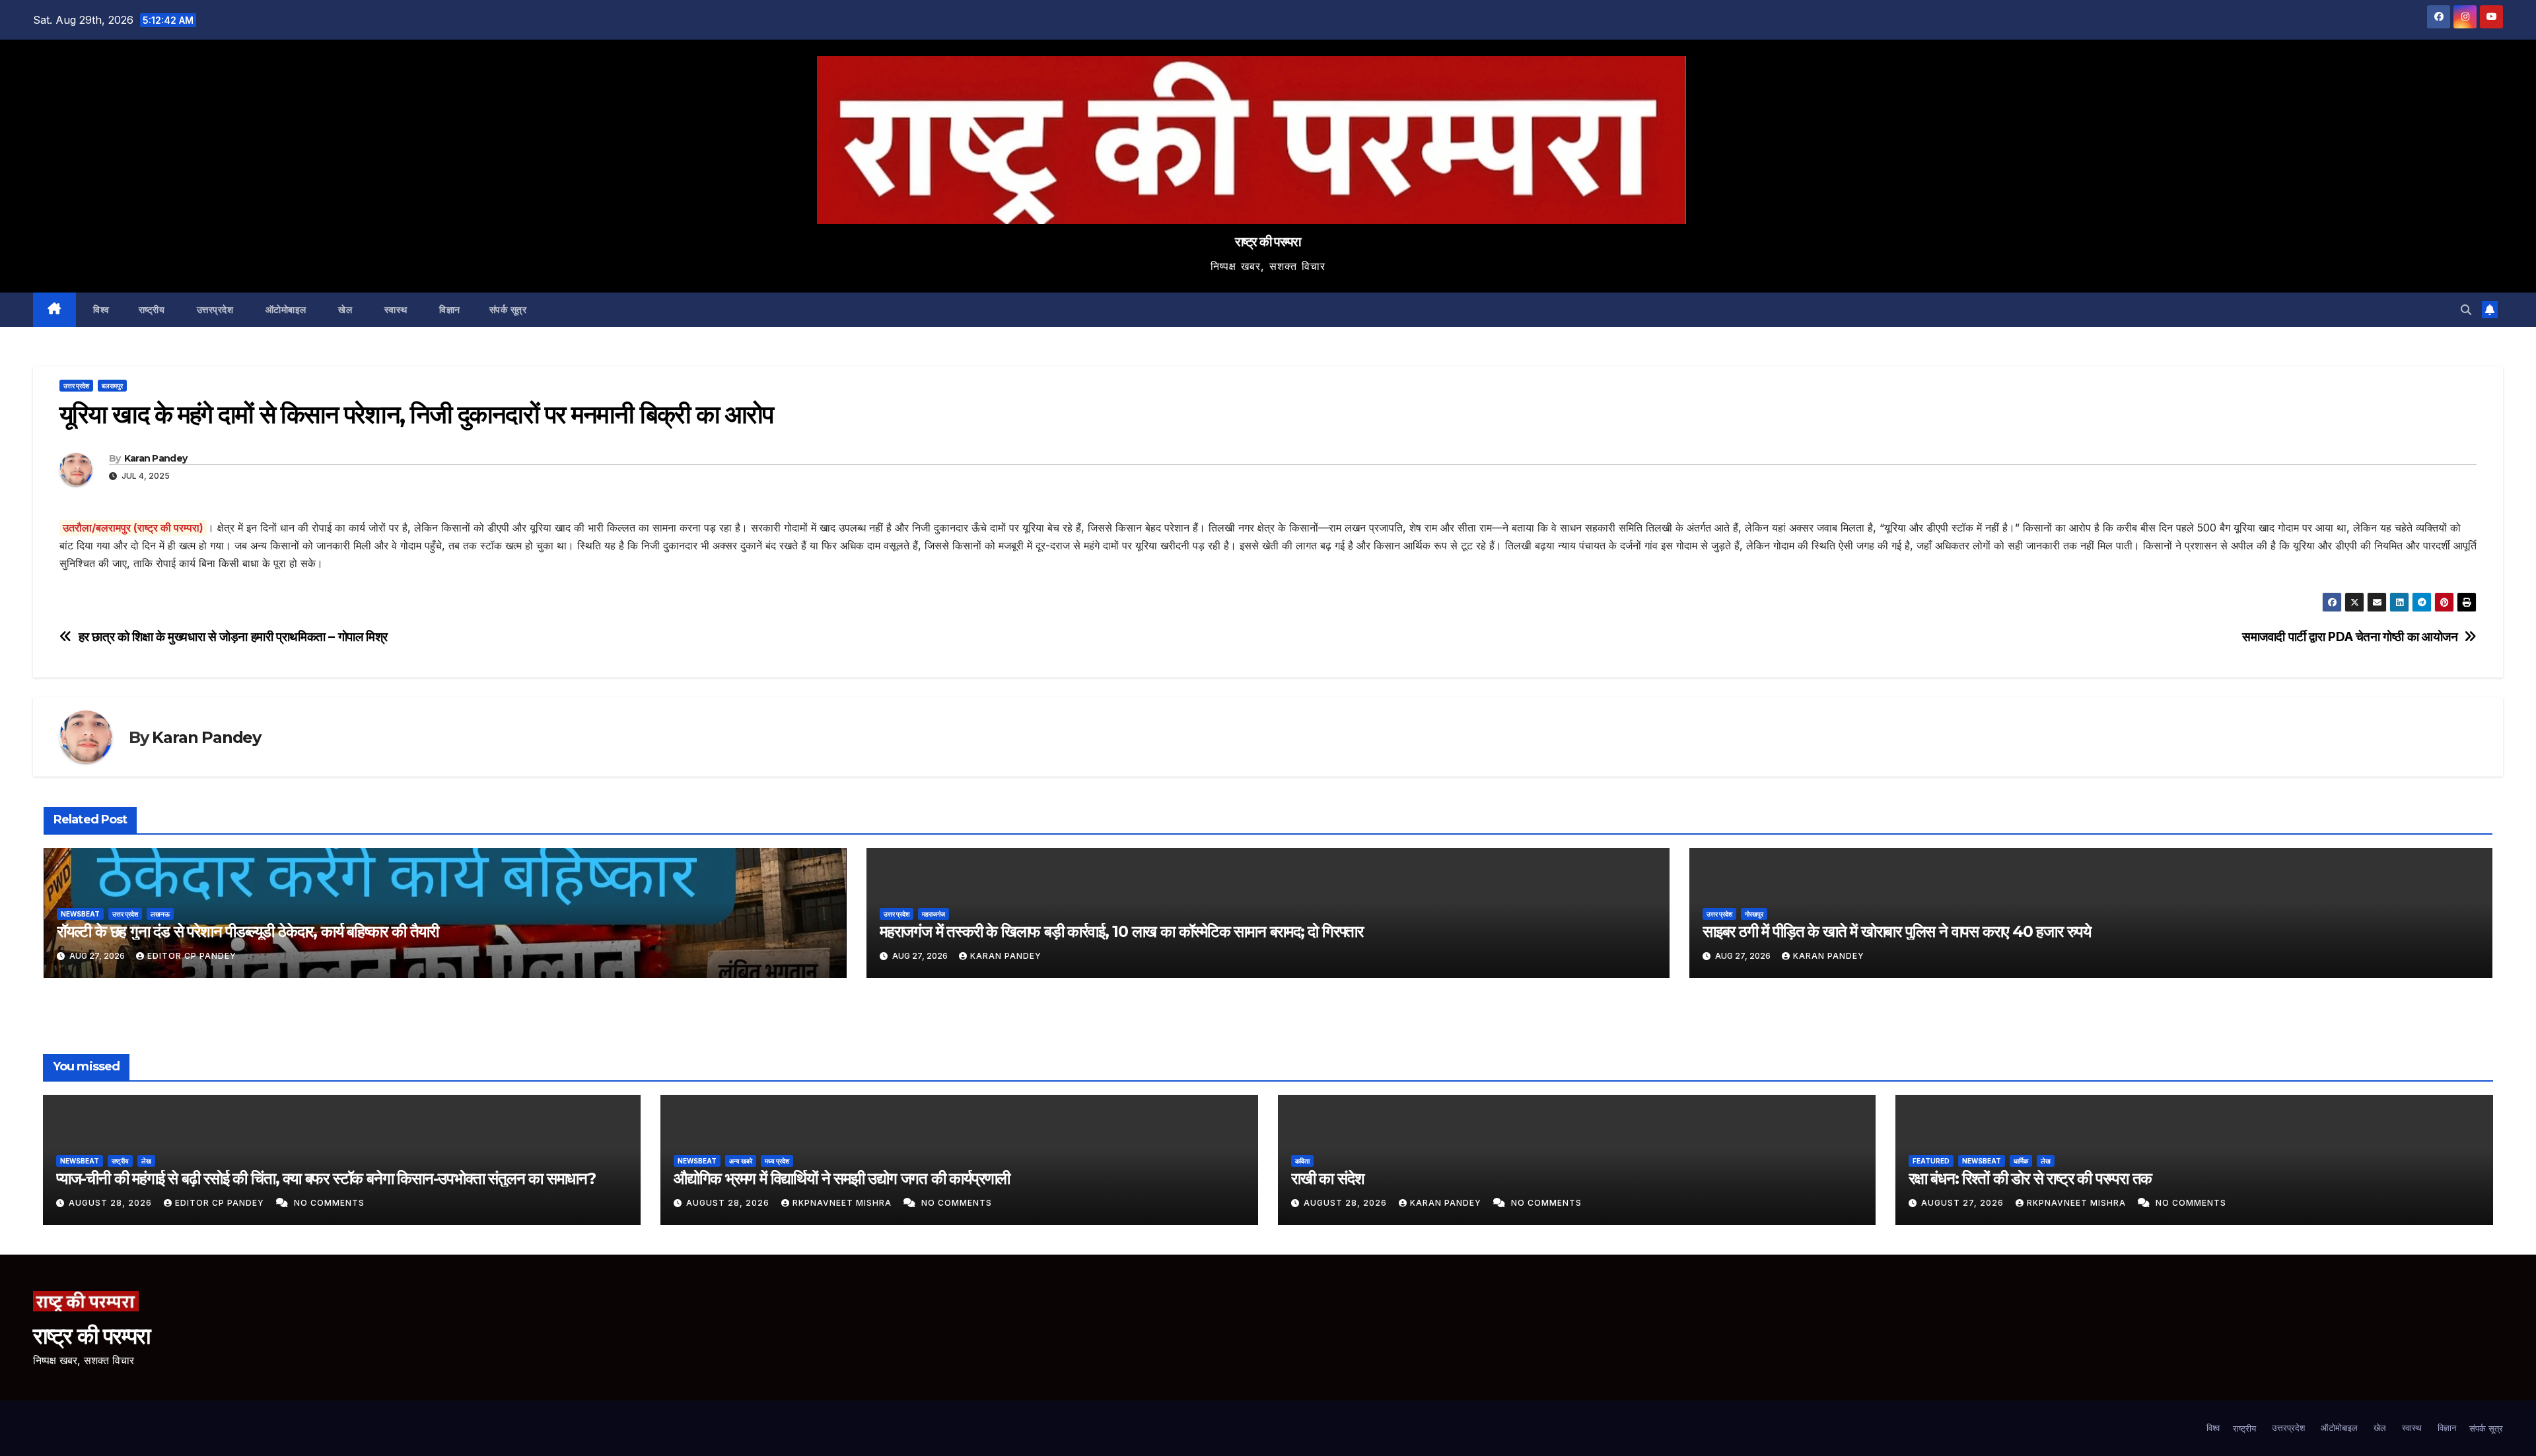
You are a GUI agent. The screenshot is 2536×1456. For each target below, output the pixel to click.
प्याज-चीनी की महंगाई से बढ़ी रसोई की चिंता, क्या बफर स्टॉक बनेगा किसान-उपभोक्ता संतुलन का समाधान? (326, 1178)
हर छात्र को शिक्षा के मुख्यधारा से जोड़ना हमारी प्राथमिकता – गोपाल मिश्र (233, 637)
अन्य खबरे (741, 1161)
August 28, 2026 (112, 1203)
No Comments (329, 1203)
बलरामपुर (112, 386)
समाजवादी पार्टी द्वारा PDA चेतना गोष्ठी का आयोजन (2350, 637)
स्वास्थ (394, 310)
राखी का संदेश (1327, 1178)
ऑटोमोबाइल (284, 310)
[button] (2466, 310)
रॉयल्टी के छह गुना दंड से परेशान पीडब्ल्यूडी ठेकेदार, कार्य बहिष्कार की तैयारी (248, 931)
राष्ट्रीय (152, 310)
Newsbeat (80, 914)
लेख (146, 1161)
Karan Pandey (156, 458)
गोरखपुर (1754, 914)
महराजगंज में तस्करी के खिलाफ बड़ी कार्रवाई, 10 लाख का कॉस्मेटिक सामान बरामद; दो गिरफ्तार (1121, 931)
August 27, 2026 (1964, 1203)
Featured (1931, 1161)
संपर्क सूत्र (508, 310)
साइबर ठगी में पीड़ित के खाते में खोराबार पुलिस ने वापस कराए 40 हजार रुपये (1897, 931)
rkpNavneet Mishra (843, 1203)
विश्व (100, 310)
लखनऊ (160, 914)
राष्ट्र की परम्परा (1268, 242)
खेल (344, 310)
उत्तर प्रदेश (76, 386)
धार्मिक (2021, 1161)
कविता (1302, 1161)
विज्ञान (448, 310)
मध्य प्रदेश (777, 1161)
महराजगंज (933, 914)
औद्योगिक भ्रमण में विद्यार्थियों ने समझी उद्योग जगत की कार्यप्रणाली (842, 1178)
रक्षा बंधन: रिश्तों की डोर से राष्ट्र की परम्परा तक (2030, 1178)
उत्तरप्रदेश (213, 310)
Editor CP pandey (192, 956)
